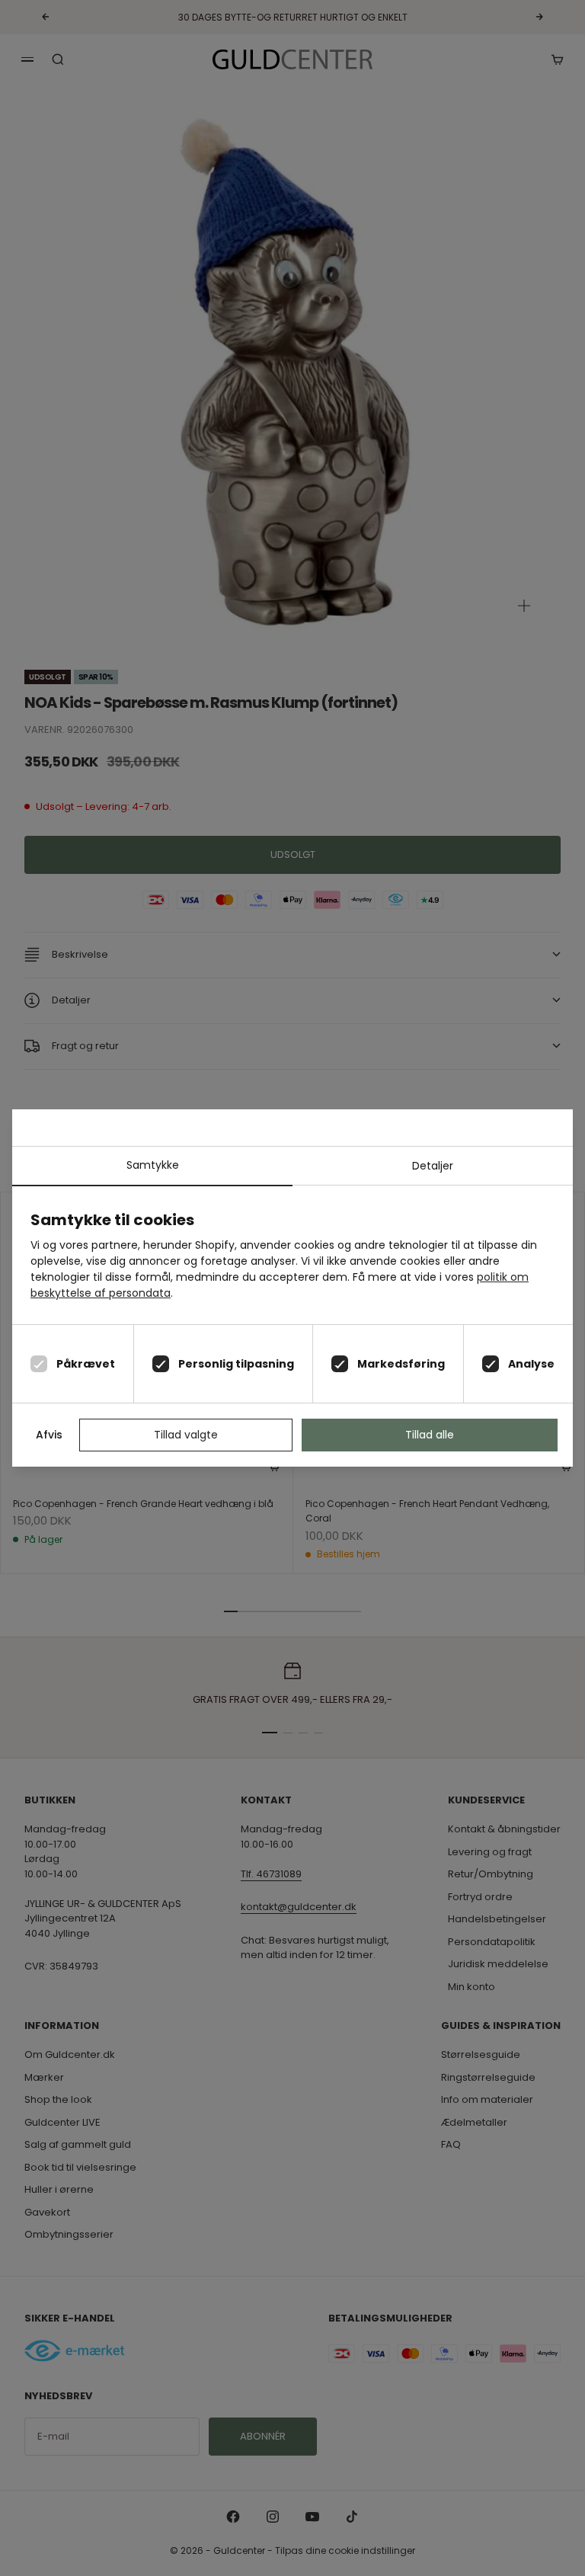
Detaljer (433, 1166)
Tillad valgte (186, 1435)
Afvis (49, 1435)
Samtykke (153, 1165)
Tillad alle (430, 1435)
